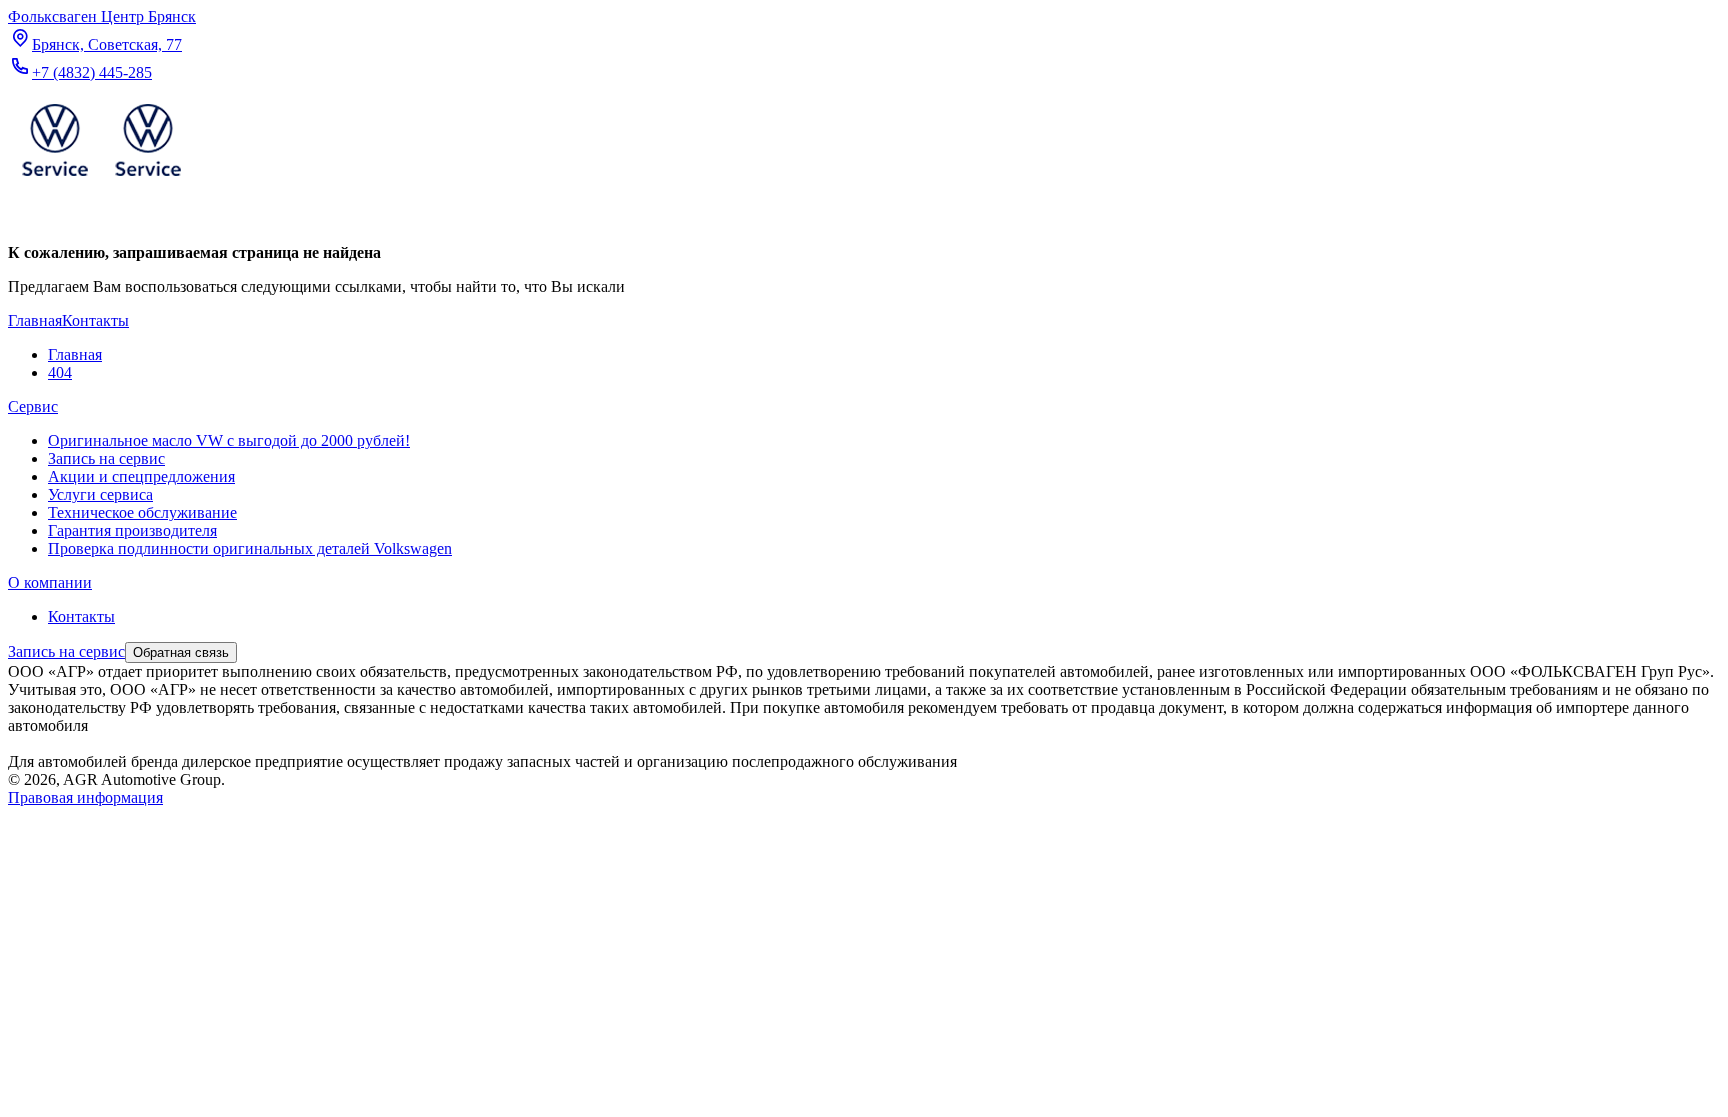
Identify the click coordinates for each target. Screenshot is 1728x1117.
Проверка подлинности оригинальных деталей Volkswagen (250, 548)
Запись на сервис (106, 458)
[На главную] (101, 180)
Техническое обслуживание (142, 512)
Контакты (81, 616)
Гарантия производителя (132, 530)
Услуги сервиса (100, 494)
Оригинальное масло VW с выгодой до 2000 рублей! (229, 440)
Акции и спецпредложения (141, 476)
